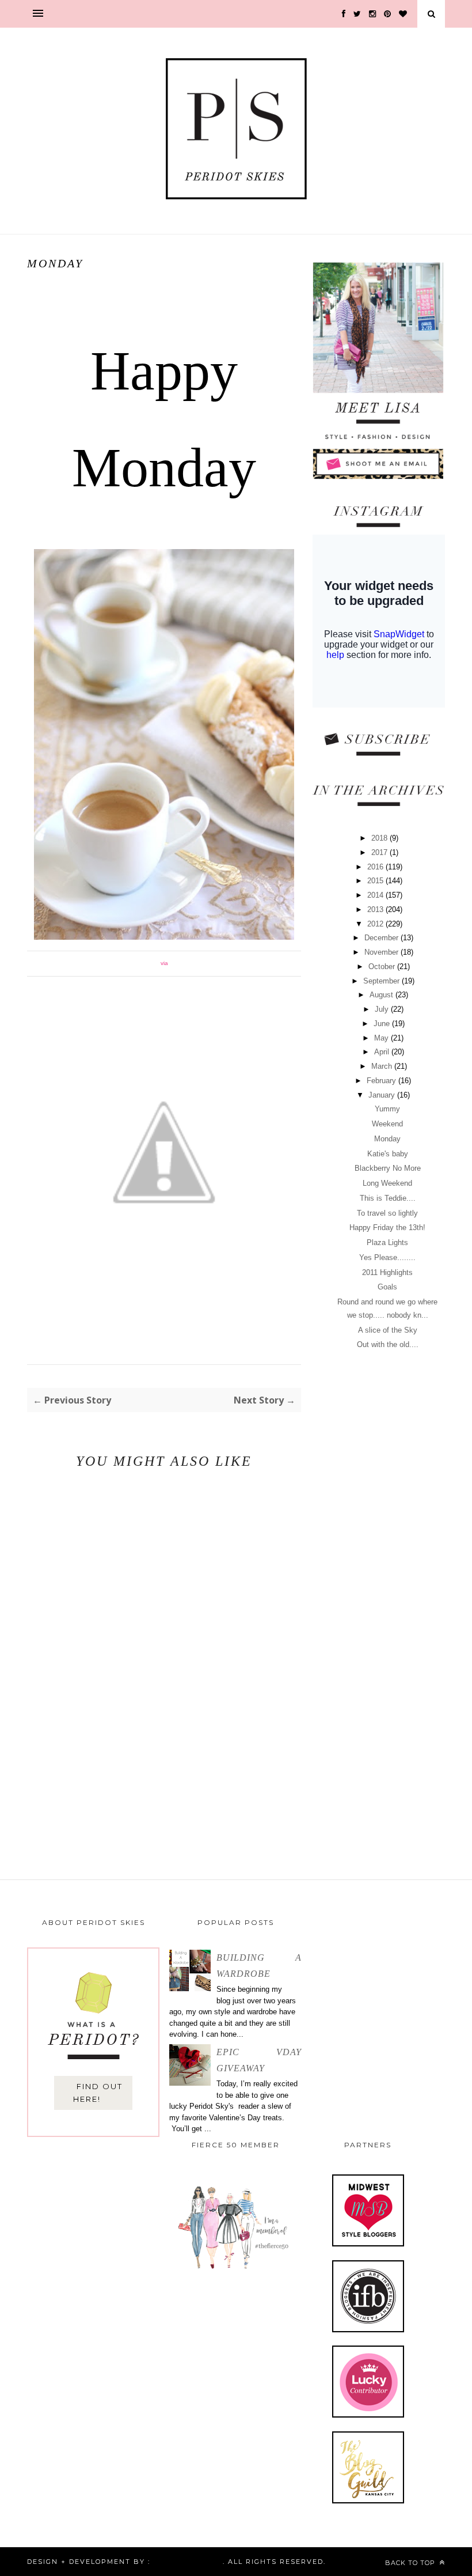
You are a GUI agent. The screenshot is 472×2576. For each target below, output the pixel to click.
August (382, 995)
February (382, 1081)
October (383, 967)
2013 (376, 909)
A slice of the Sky (388, 1330)
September (382, 981)
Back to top (411, 2563)
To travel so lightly (387, 1213)
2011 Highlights (387, 1272)
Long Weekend (387, 1183)
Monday (387, 1139)
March (383, 1066)
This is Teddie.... (388, 1198)
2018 (380, 838)
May (382, 1038)
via (164, 963)
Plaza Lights (387, 1242)
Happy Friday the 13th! (387, 1228)
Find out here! (98, 2093)
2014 (376, 895)
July (383, 1009)
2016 (376, 867)
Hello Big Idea (186, 2562)
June (383, 1024)
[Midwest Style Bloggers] (368, 2244)
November (382, 952)
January (383, 1095)
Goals (387, 1287)
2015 (376, 881)
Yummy (387, 1109)
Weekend (387, 1124)
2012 (376, 924)
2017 (380, 852)
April (383, 1052)
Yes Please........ (387, 1257)
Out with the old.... (388, 1344)
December (382, 938)
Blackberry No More (388, 1168)
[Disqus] (164, 1673)
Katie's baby (388, 1154)
